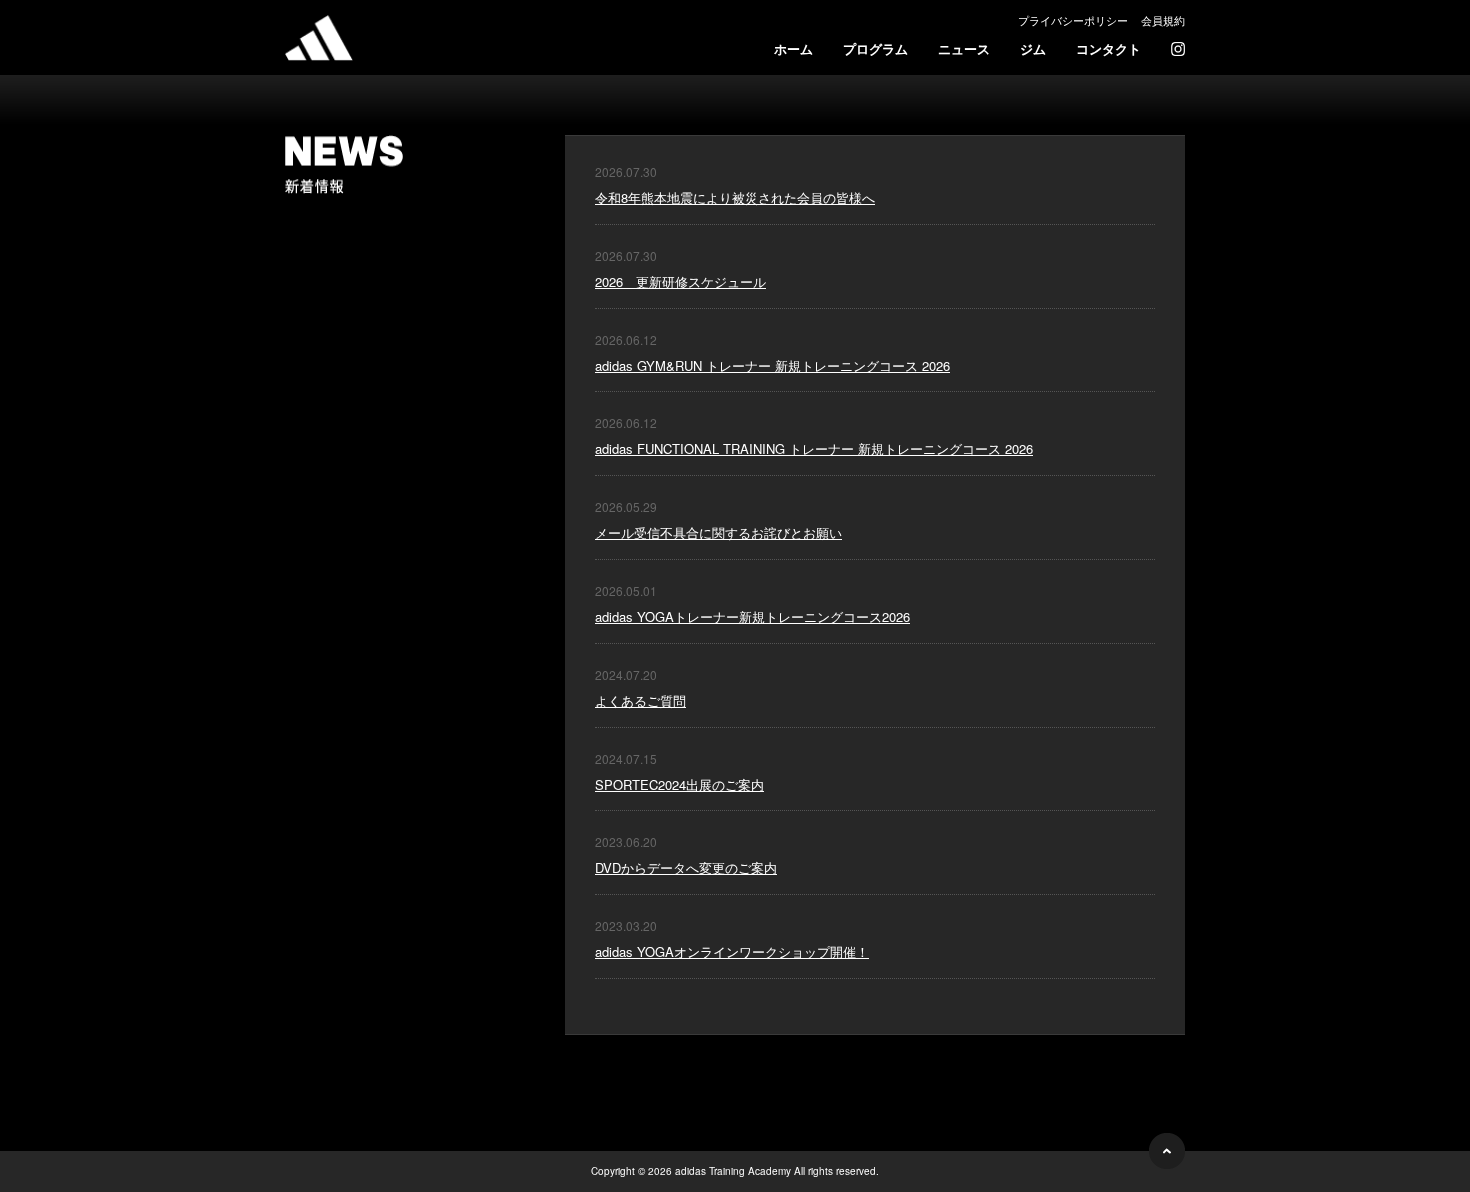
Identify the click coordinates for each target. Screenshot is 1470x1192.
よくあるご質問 (640, 700)
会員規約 (1163, 20)
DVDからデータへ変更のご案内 (686, 867)
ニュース (964, 48)
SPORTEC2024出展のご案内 (679, 784)
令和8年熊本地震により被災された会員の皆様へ (735, 197)
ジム (1033, 48)
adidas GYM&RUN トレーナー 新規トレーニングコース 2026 (772, 365)
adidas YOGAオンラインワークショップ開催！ (732, 951)
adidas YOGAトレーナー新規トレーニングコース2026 (752, 616)
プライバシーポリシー (1073, 20)
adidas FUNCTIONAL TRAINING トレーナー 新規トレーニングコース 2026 (814, 448)
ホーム (793, 48)
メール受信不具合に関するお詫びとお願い (718, 532)
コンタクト (1108, 48)
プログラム (875, 48)
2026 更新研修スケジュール (680, 281)
